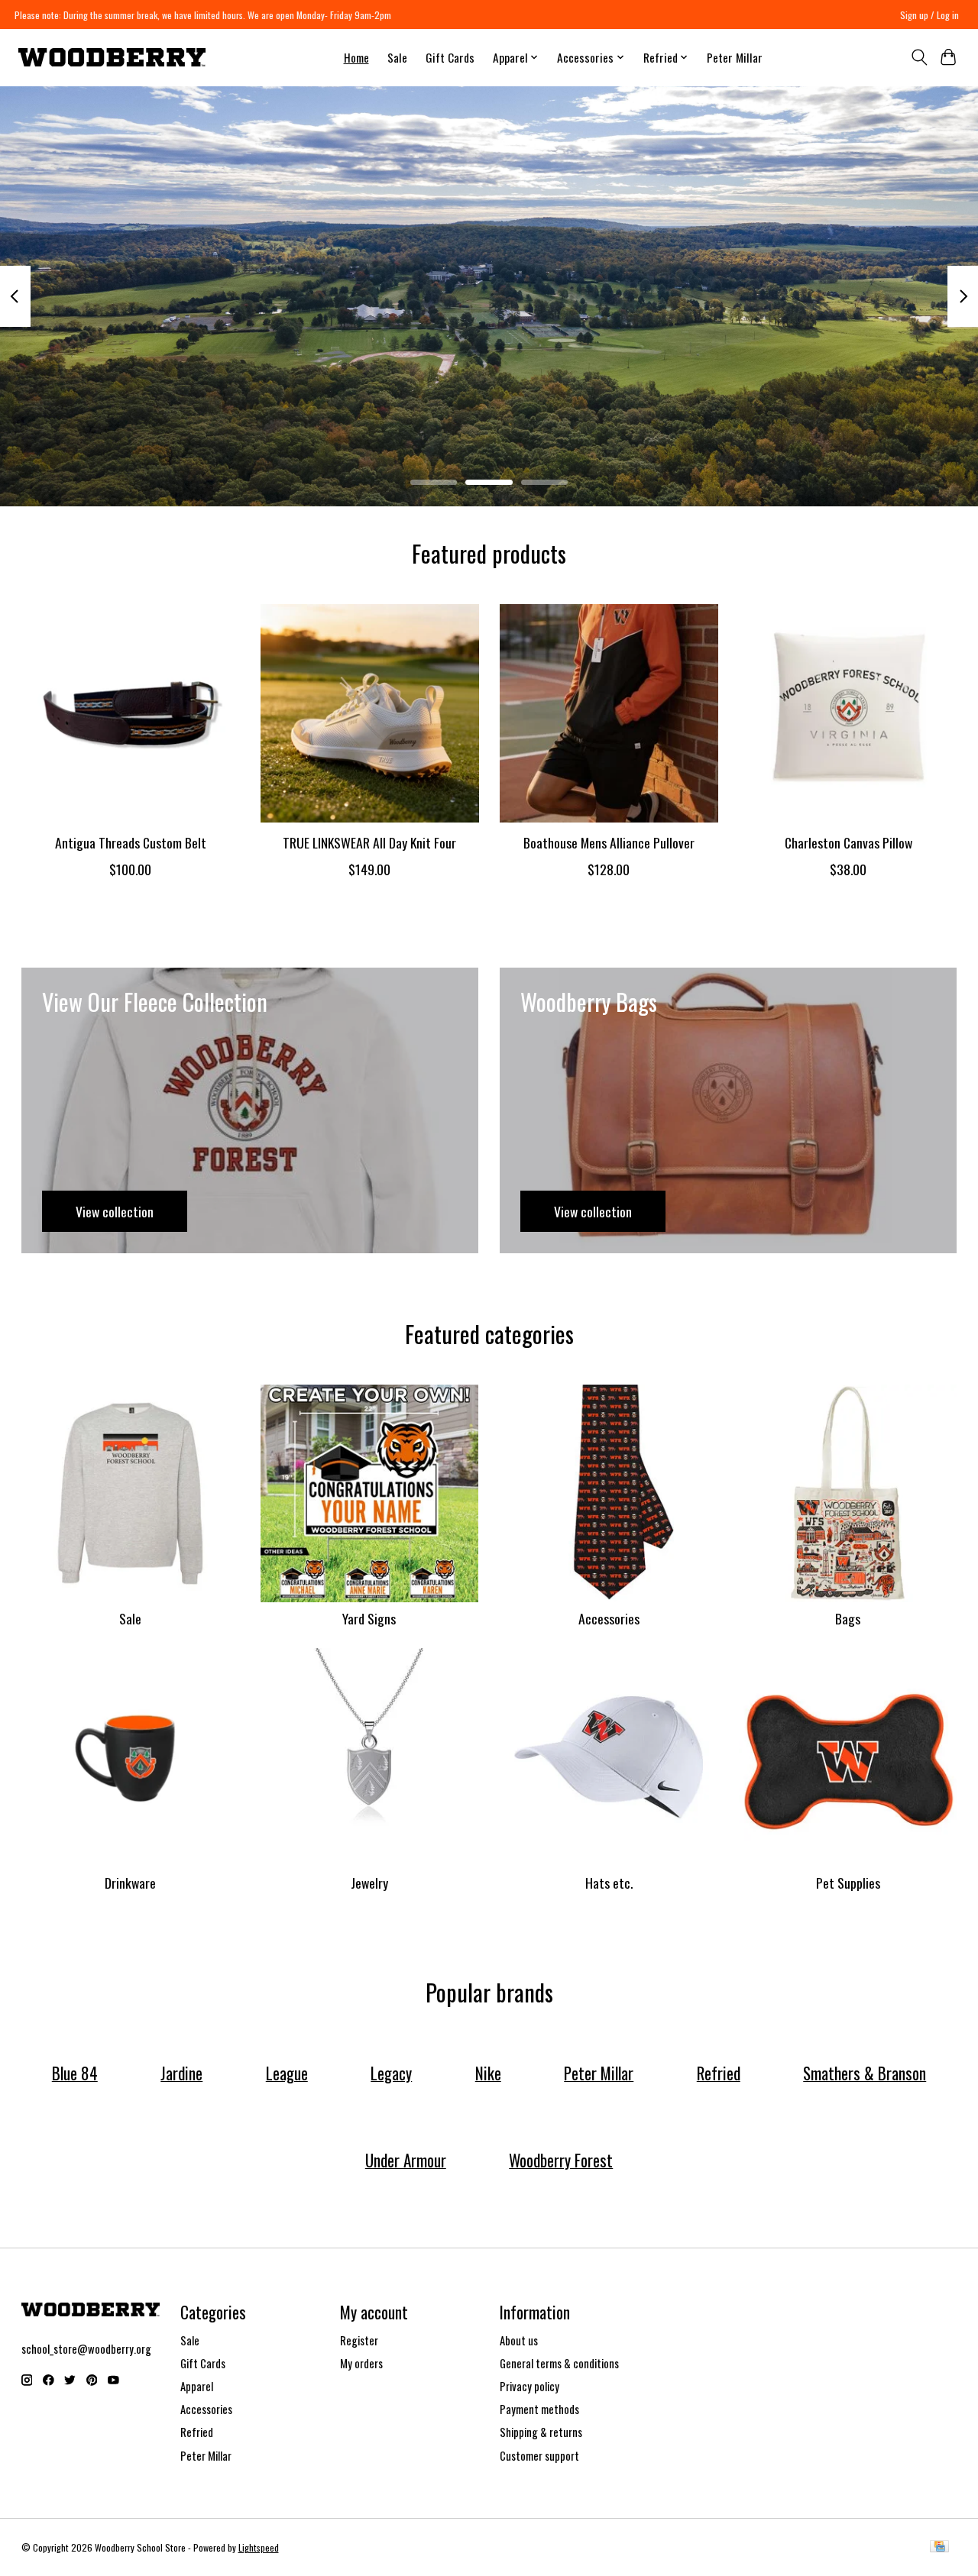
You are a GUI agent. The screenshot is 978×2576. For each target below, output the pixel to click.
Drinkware (130, 1883)
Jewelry (369, 1883)
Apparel (197, 2386)
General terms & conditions (559, 2363)
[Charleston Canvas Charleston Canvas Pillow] (848, 713)
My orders (361, 2363)
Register (359, 2340)
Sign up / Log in (929, 15)
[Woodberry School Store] (112, 57)
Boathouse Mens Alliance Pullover (608, 842)
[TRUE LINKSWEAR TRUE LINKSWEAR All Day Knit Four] (370, 713)
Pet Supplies (848, 1883)
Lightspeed (259, 2547)
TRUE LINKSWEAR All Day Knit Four (369, 842)
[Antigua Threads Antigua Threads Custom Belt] (131, 713)
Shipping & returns (541, 2432)
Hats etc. (609, 1883)
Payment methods (539, 2409)
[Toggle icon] (919, 57)
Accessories (609, 1618)
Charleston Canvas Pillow (848, 842)
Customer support (539, 2456)
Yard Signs (369, 1618)
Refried (197, 2432)
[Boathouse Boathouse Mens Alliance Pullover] (609, 713)
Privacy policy (529, 2386)
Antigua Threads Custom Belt (130, 842)
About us (519, 2340)
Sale (397, 57)
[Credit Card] (939, 2548)
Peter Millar (735, 57)
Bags (848, 1618)
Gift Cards (450, 57)
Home (356, 57)
